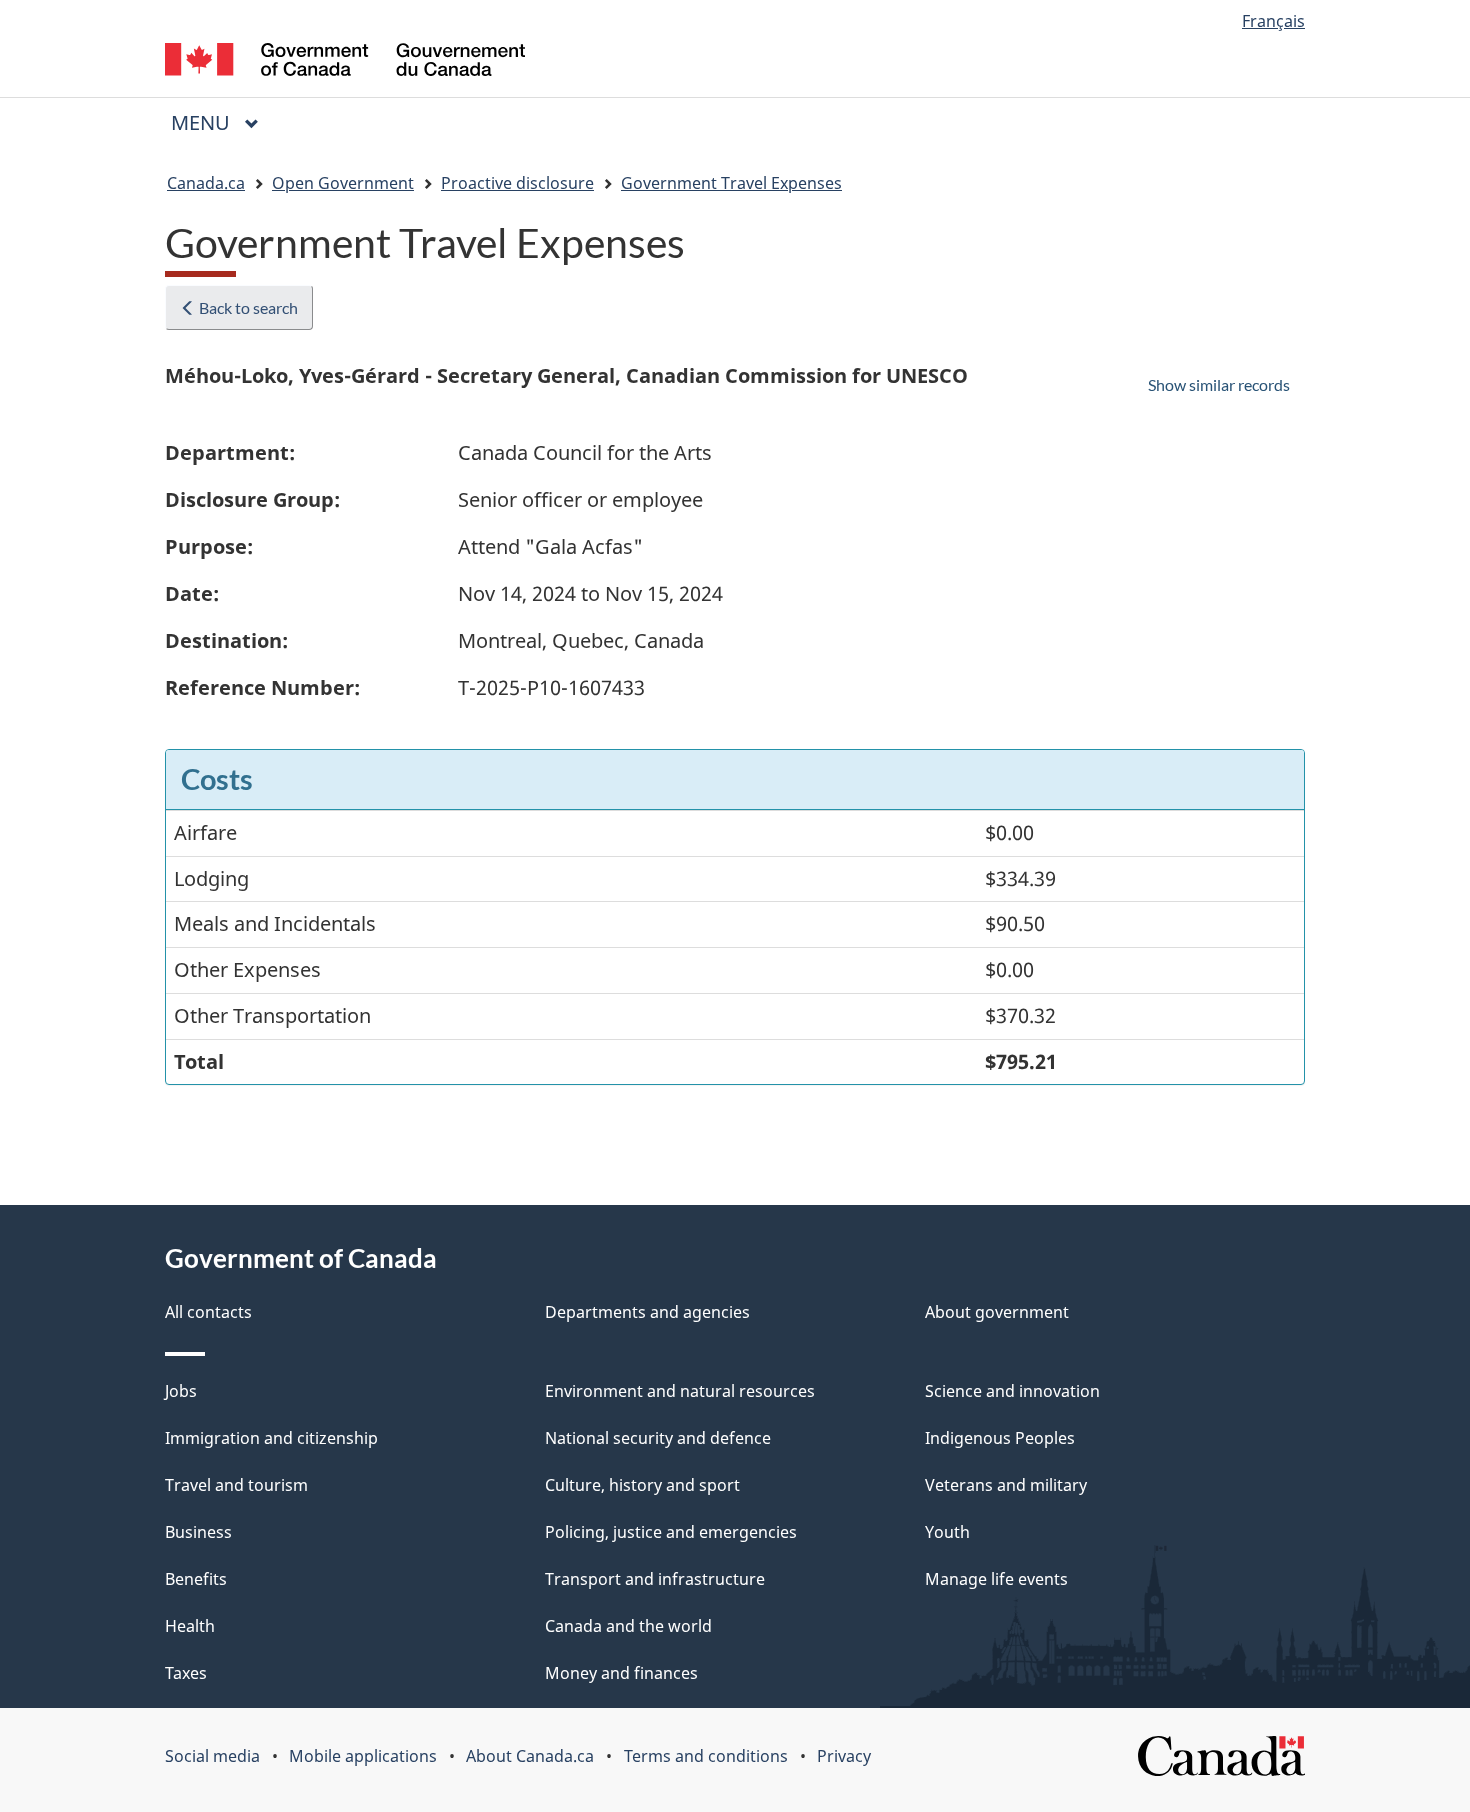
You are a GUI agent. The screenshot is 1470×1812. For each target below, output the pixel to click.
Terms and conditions (706, 1756)
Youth (947, 1532)
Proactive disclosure (517, 183)
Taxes (186, 1673)
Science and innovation (1012, 1391)
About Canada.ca (530, 1756)
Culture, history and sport (642, 1485)
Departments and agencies (647, 1312)
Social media (212, 1756)
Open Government (343, 183)
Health (190, 1626)
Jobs (181, 1391)
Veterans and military (1006, 1485)
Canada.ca (206, 183)
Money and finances (621, 1673)
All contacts (208, 1312)
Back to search (247, 307)
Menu (203, 122)
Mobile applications (363, 1756)
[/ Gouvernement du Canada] (345, 62)
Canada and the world (628, 1626)
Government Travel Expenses (731, 183)
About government (997, 1312)
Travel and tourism (236, 1485)
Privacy (844, 1756)
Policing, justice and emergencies (671, 1532)
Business (198, 1532)
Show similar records (1219, 384)
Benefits (196, 1579)
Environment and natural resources (680, 1391)
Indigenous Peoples (1000, 1438)
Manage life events (996, 1579)
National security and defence (658, 1438)
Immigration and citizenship (271, 1438)
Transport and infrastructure (655, 1579)
